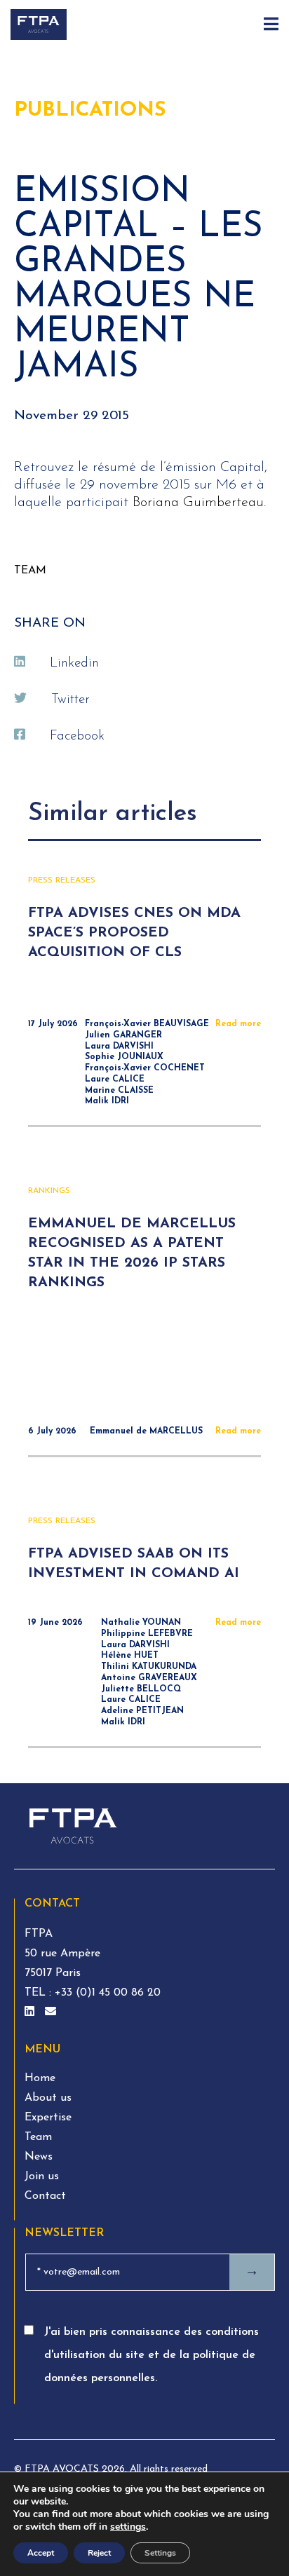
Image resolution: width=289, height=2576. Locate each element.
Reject (99, 2553)
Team (38, 2137)
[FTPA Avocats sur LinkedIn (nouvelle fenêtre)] (31, 2012)
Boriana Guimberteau (198, 503)
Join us (42, 2176)
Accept (41, 2553)
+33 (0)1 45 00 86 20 (106, 1993)
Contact (45, 2196)
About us (48, 2098)
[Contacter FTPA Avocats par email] (51, 2012)
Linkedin (74, 663)
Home (40, 2078)
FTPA (39, 1934)
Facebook (77, 736)
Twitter (70, 700)
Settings (160, 2553)
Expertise (48, 2118)
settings (128, 2527)
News (39, 2157)
